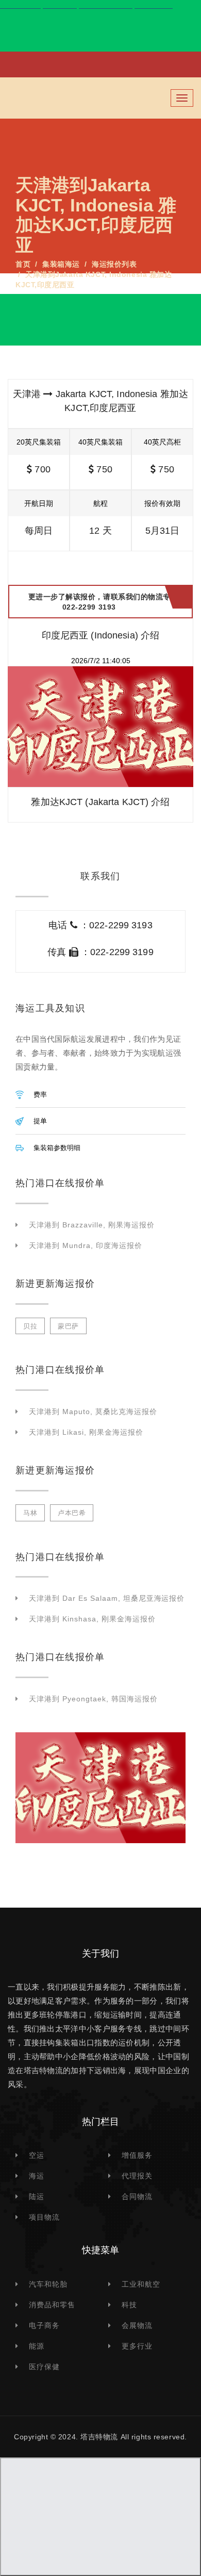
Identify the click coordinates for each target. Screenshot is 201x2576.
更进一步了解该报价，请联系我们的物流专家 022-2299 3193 (103, 602)
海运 (37, 2176)
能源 (37, 2346)
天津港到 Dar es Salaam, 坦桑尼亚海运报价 (107, 1598)
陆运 (37, 2196)
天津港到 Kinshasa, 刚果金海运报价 (92, 1619)
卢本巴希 (72, 1513)
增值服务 (137, 2155)
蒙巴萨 (68, 1326)
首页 (23, 264)
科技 (129, 2305)
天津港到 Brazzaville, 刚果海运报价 (92, 1225)
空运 (37, 2155)
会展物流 (137, 2325)
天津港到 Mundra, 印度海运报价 (86, 1245)
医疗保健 (44, 2367)
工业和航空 (141, 2284)
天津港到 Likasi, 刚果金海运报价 (86, 1432)
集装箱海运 (61, 264)
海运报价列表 (114, 264)
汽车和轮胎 (48, 2284)
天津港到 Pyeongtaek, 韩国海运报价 (93, 1699)
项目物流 (44, 2217)
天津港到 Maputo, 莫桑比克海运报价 (93, 1412)
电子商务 (44, 2325)
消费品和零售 (52, 2305)
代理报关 (137, 2176)
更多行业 (137, 2346)
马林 (30, 1513)
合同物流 (137, 2196)
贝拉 (30, 1326)
